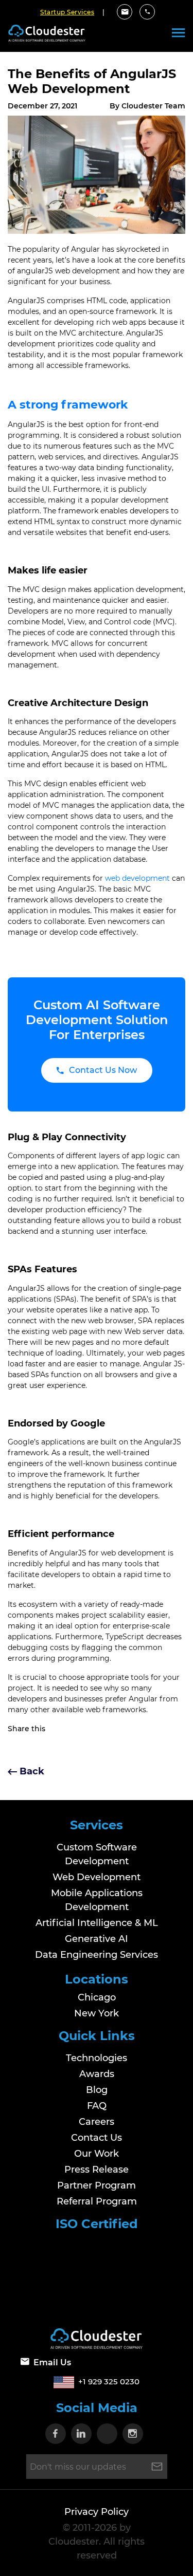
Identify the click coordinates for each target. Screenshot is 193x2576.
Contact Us (97, 2137)
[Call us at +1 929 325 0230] (147, 12)
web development (137, 878)
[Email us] (125, 12)
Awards (97, 2073)
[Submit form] (157, 2467)
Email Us (52, 2362)
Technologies (97, 2058)
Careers (97, 2121)
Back (31, 1771)
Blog (97, 2089)
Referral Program (97, 2201)
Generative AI (97, 1939)
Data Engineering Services (97, 1955)
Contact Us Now (103, 1070)
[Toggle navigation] (178, 33)
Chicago (97, 1997)
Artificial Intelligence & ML (97, 1923)
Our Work (97, 2153)
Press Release (97, 2169)
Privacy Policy (97, 2512)
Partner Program (97, 2185)
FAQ (97, 2105)
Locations (97, 1979)
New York (97, 2013)
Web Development (97, 1877)
